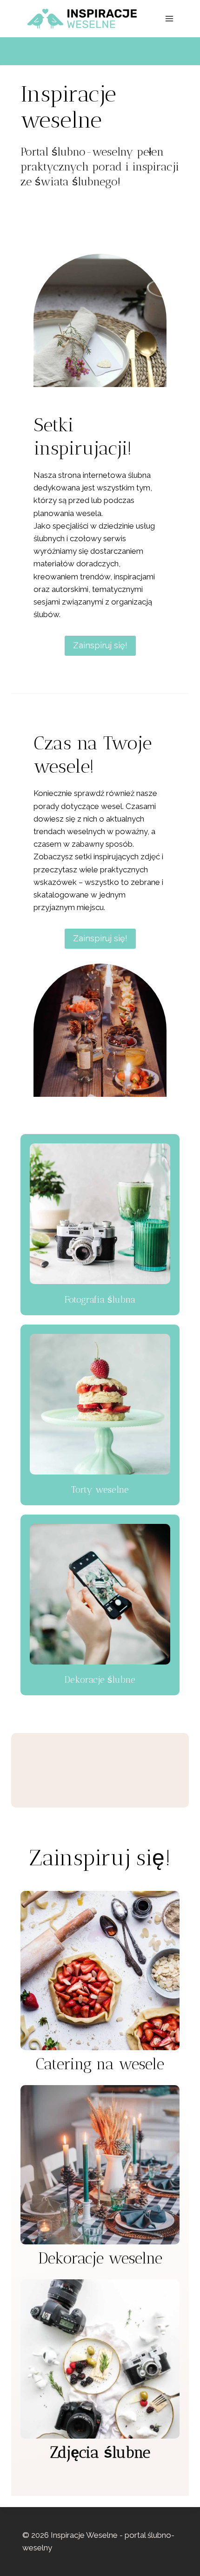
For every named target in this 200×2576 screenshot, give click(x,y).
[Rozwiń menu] (169, 18)
